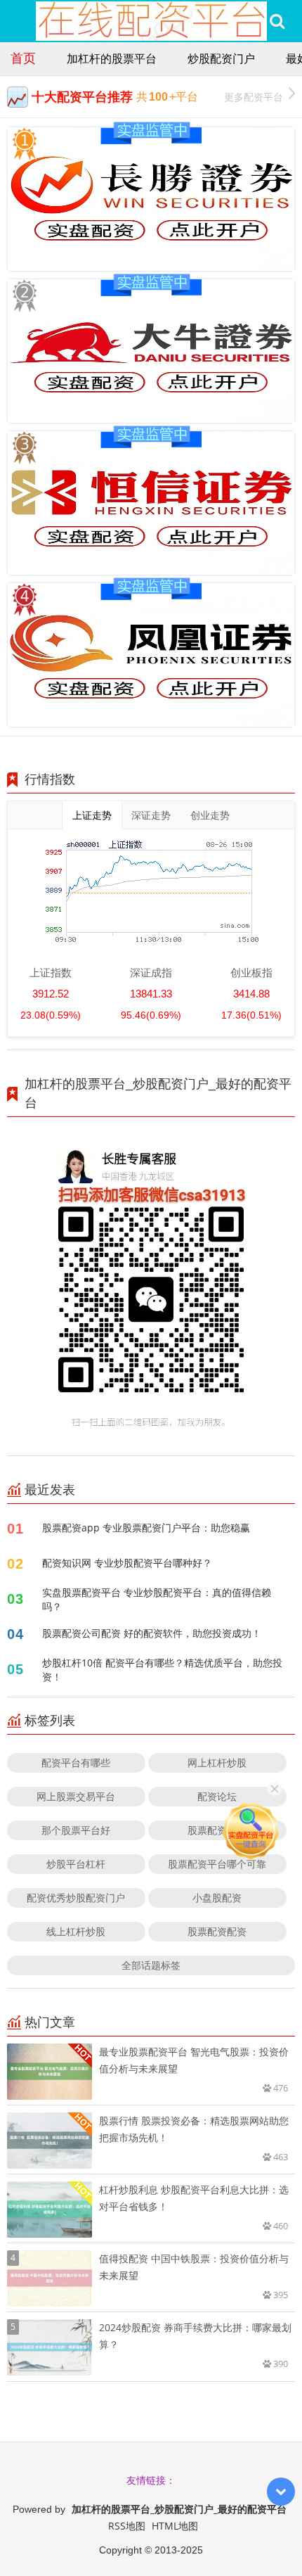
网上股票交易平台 (76, 1796)
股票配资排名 (217, 1830)
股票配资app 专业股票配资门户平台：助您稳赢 (146, 1528)
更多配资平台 (254, 97)
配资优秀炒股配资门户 (76, 1898)
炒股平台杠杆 (76, 1864)
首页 (23, 58)
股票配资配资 (217, 1931)
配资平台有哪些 (76, 1762)
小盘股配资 (217, 1898)
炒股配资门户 (221, 58)
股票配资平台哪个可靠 (217, 1864)
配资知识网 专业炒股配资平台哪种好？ (127, 1563)
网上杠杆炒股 (217, 1762)
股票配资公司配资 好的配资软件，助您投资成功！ (152, 1633)
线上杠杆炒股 (76, 1931)
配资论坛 (217, 1796)
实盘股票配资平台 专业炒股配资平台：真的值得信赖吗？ (157, 1599)
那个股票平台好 (76, 1830)
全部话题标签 (151, 1965)
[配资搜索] (277, 21)
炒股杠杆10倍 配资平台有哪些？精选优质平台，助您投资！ (162, 1670)
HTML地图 (175, 2526)
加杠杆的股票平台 (112, 58)
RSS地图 (127, 2526)
